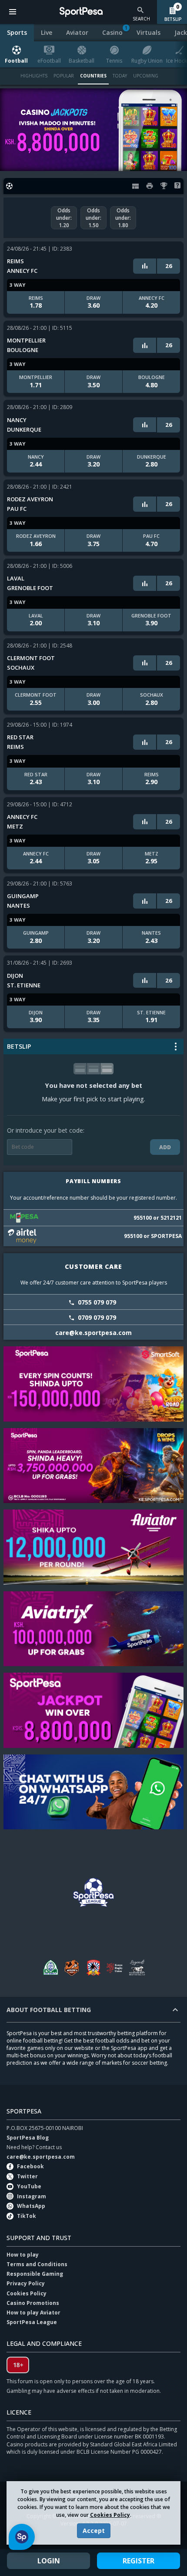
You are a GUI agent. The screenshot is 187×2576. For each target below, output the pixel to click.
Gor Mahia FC (50, 1967)
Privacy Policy (26, 2283)
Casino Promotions (33, 2303)
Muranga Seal (72, 1967)
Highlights (34, 76)
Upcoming (146, 76)
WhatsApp (31, 2206)
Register (139, 2561)
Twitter (27, 2176)
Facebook (30, 2166)
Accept (94, 2531)
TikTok (27, 2216)
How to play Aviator (33, 2313)
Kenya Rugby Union (115, 1967)
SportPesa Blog (28, 2138)
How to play (23, 2255)
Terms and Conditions (37, 2264)
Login (49, 2561)
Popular (64, 76)
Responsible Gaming (35, 2274)
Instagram (32, 2196)
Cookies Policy (110, 2515)
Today (120, 76)
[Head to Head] (145, 266)
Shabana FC (93, 1967)
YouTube (29, 2186)
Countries (93, 76)
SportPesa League (32, 2322)
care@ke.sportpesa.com (41, 2157)
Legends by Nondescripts (137, 1967)
